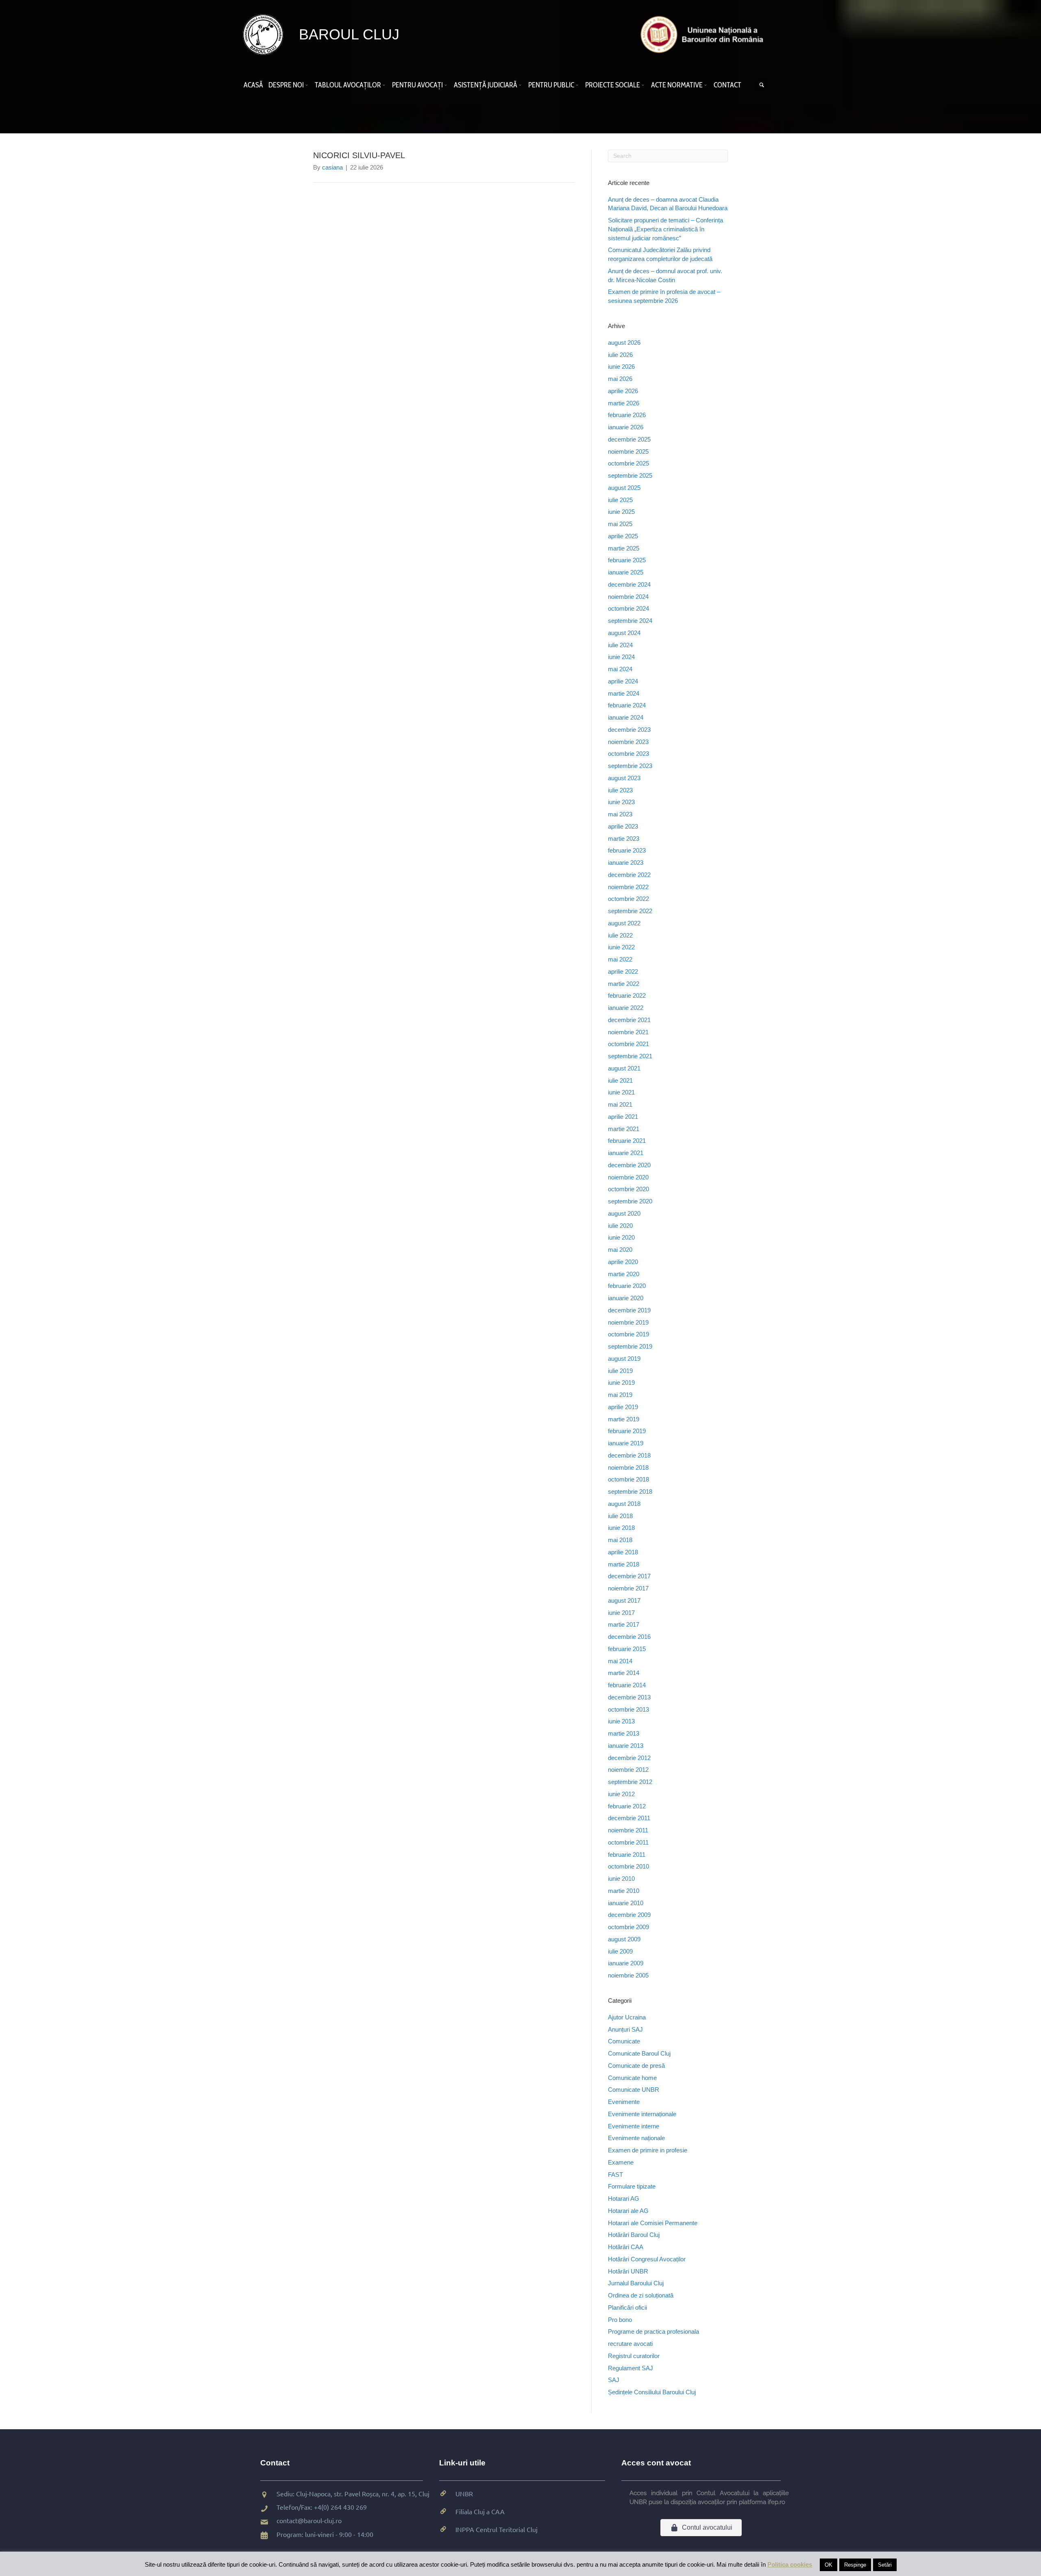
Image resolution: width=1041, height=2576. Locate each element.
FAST (615, 2175)
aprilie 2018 (623, 1552)
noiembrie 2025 (628, 451)
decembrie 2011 (629, 1818)
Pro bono (620, 2320)
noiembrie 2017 (628, 1588)
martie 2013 (624, 1733)
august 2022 (624, 923)
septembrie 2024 (630, 621)
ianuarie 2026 (626, 427)
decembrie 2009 (629, 1915)
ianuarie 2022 (626, 1008)
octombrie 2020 (628, 1189)
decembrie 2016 (629, 1637)
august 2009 (624, 1939)
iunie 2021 (621, 1092)
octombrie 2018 (628, 1479)
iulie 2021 (620, 1080)
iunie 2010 (621, 1879)
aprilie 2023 (623, 826)
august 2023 (624, 778)
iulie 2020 (620, 1226)
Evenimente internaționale (642, 2114)
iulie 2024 (620, 645)
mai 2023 (620, 814)
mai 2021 (620, 1104)
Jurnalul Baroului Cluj (636, 2283)
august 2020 (624, 1213)
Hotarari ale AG (628, 2211)
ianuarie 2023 (626, 863)
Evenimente (624, 2102)
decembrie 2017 (629, 1576)
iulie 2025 (620, 500)
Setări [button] (885, 2565)
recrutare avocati (630, 2344)
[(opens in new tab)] (704, 34)
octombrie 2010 (628, 1866)
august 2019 (624, 1359)
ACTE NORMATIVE (677, 85)
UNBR (464, 2493)
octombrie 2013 (628, 1709)
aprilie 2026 (623, 391)
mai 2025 (620, 524)
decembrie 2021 (629, 1020)
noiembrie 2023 (628, 742)
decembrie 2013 (629, 1697)
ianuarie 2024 (626, 717)
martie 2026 (624, 403)
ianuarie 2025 (626, 572)
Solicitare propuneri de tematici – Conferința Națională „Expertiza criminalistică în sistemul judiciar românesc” (665, 229)
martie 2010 (624, 1891)
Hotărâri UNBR (628, 2271)
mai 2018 (620, 1540)
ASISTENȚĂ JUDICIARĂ (486, 85)
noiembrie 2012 (628, 1770)
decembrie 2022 (629, 875)
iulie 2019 (620, 1371)
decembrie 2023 (629, 730)
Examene (621, 2162)
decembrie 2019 (629, 1310)
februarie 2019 (627, 1431)
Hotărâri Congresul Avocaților (647, 2259)
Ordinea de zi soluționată (641, 2295)
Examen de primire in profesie (648, 2150)
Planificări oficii (627, 2307)
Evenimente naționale (636, 2138)
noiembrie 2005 (628, 1975)
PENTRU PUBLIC (551, 85)
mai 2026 (620, 379)
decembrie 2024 (629, 584)
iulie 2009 (620, 1951)
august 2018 (624, 1504)
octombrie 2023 (628, 754)
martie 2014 (624, 1673)
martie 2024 (624, 693)
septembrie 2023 (630, 766)
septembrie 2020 (630, 1201)
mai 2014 (620, 1661)
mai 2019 (620, 1395)
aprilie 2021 (623, 1117)
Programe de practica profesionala (653, 2331)
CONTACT (727, 85)
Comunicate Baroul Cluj (639, 2053)
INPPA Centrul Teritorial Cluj (497, 2529)
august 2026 (624, 343)
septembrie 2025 (630, 475)
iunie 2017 (621, 1613)
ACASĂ (253, 85)
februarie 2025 (627, 560)
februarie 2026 (627, 415)
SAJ (614, 2380)
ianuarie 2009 (626, 1963)
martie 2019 (624, 1419)
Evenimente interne (634, 2126)
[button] (308, 85)
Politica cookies (790, 2564)
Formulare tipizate (632, 2186)
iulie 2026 (620, 355)
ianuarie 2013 (626, 1746)
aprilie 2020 (623, 1262)
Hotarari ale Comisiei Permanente (653, 2223)
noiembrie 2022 (628, 887)
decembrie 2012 (629, 1758)
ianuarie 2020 (626, 1298)
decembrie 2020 (629, 1165)
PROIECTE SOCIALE (613, 85)
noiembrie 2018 (628, 1467)
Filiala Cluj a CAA (480, 2511)
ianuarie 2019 (626, 1443)
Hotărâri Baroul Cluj (634, 2235)
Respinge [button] (855, 2565)
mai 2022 (620, 959)
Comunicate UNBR (634, 2090)
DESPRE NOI (286, 85)
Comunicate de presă (636, 2066)
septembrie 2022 (630, 911)
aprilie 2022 (623, 971)
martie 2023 (624, 839)
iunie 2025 (621, 512)
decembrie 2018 (629, 1455)
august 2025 (624, 488)
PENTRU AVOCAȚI (417, 85)
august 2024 (624, 633)
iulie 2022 (620, 935)
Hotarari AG (624, 2199)
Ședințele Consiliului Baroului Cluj (652, 2392)
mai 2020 (620, 1250)
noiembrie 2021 (628, 1032)
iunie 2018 (621, 1528)
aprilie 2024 (623, 681)
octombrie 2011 (628, 1842)
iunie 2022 (621, 947)
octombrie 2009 (628, 1927)
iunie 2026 (621, 367)
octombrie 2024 (628, 608)
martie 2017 (624, 1624)
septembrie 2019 (630, 1346)
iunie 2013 (621, 1721)
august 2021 (624, 1068)
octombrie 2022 (628, 899)
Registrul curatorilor (634, 2356)
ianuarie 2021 (626, 1153)
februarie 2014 (627, 1685)
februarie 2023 (627, 850)
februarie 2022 (627, 995)
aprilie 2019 (623, 1407)
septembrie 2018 (630, 1491)
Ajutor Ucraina (627, 2017)
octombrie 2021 (628, 1044)
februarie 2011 (627, 1855)
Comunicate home (632, 2078)
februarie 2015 (627, 1649)
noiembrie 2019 (628, 1322)
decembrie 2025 (629, 439)
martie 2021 (624, 1129)
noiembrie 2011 (628, 1830)
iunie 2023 (621, 802)
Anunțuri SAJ (625, 2029)
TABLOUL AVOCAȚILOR (348, 85)
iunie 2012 (621, 1794)
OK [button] (829, 2565)
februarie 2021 (627, 1141)
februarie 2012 (627, 1806)
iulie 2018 (620, 1516)
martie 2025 (624, 548)
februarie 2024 (627, 705)
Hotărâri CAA (626, 2247)
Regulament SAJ (630, 2368)
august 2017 (624, 1600)
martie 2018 (624, 1564)
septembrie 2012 (630, 1782)
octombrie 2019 (628, 1334)
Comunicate (624, 2041)
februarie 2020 (627, 1286)
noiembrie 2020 (628, 1177)
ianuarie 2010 (626, 1903)
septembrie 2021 (630, 1056)
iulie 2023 (620, 790)
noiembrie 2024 (628, 597)
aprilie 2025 (623, 536)
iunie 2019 (621, 1383)
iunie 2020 (621, 1237)
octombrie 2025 (628, 463)
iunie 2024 (621, 657)
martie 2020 (624, 1274)
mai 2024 (620, 669)
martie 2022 (624, 984)
